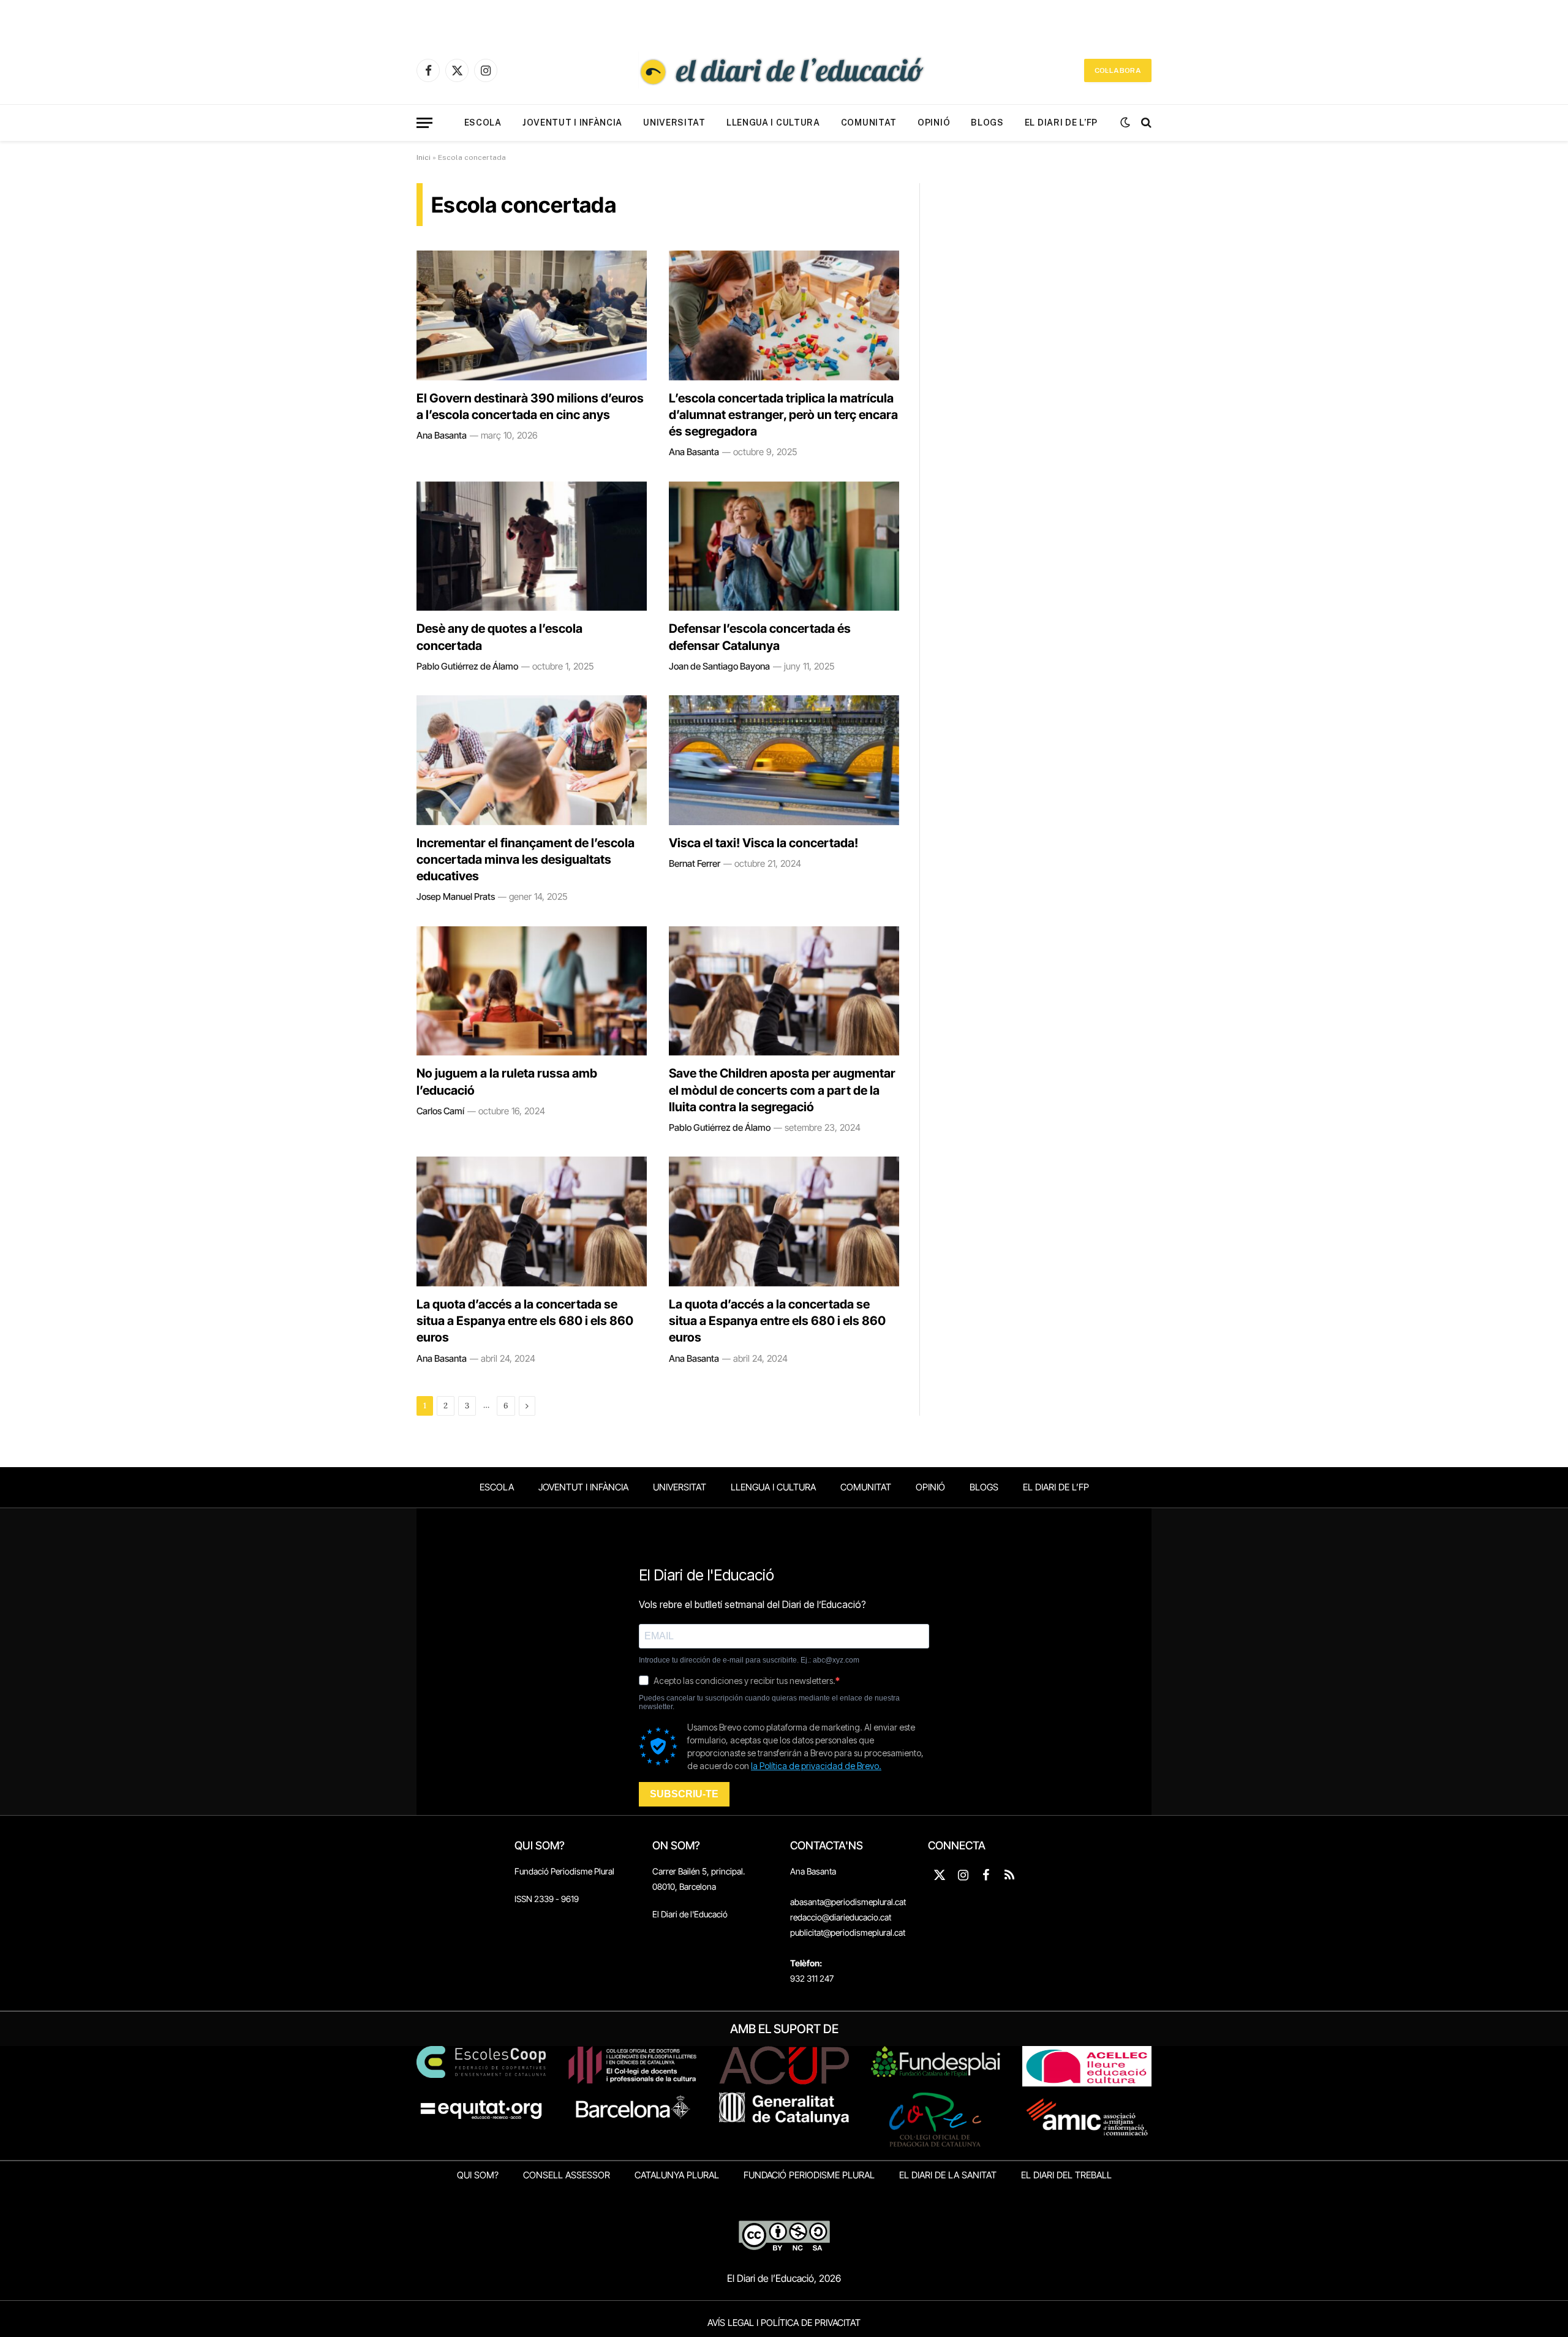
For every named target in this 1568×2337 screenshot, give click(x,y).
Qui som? (478, 2175)
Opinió (934, 123)
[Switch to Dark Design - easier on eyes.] (1125, 123)
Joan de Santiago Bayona (719, 666)
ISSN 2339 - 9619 (547, 1899)
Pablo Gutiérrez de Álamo (467, 666)
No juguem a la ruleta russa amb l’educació (507, 1082)
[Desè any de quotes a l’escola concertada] (532, 546)
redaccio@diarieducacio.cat (841, 1917)
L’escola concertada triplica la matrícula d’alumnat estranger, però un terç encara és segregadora (783, 415)
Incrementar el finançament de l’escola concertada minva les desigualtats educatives (526, 859)
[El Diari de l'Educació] (784, 70)
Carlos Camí (440, 1111)
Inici (424, 157)
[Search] (1145, 123)
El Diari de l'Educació (690, 1914)
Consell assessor (567, 2175)
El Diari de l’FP (1061, 123)
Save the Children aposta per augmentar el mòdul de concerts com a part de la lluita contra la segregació (782, 1090)
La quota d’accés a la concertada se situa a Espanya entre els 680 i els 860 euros (525, 1321)
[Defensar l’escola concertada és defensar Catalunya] (784, 546)
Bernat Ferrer (695, 863)
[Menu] (424, 123)
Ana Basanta (442, 435)
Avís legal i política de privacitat (784, 2323)
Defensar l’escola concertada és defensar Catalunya (760, 637)
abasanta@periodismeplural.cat (848, 1902)
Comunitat (869, 123)
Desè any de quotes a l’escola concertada (499, 637)
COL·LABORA (1118, 70)
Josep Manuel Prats (456, 897)
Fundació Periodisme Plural (564, 1871)
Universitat (674, 123)
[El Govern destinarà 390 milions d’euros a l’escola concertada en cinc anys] (532, 315)
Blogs (987, 123)
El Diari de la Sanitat (948, 2175)
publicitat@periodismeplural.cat (848, 1932)
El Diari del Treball (1066, 2175)
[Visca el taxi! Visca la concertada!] (784, 760)
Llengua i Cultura (773, 123)
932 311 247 (812, 1978)
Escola (483, 123)
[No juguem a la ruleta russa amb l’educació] (532, 991)
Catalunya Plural (677, 2175)
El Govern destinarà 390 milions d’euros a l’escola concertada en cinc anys (530, 406)
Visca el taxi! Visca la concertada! (763, 843)
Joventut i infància (572, 123)
